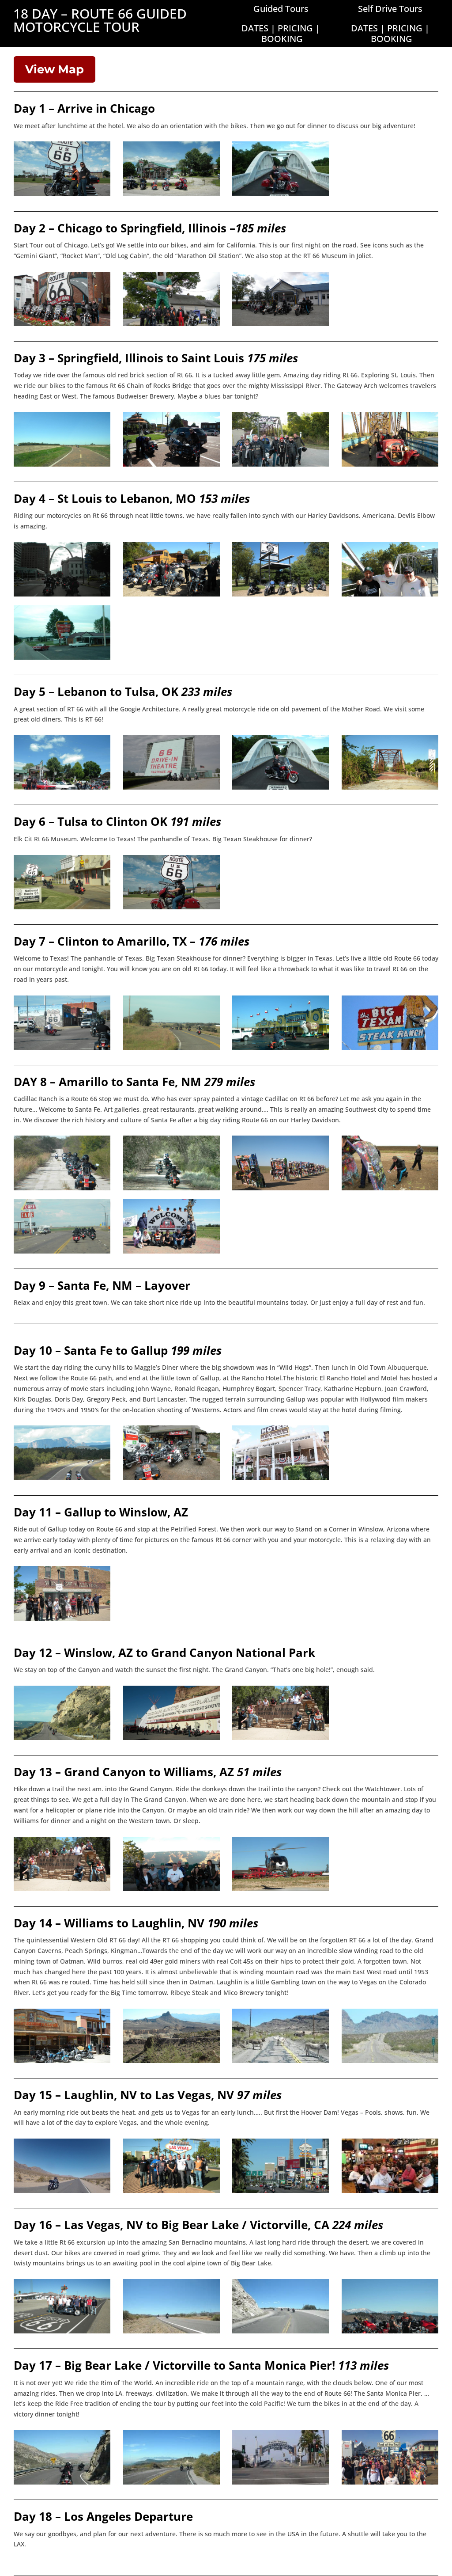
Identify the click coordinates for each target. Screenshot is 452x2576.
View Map (55, 69)
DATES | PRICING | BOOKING (281, 33)
